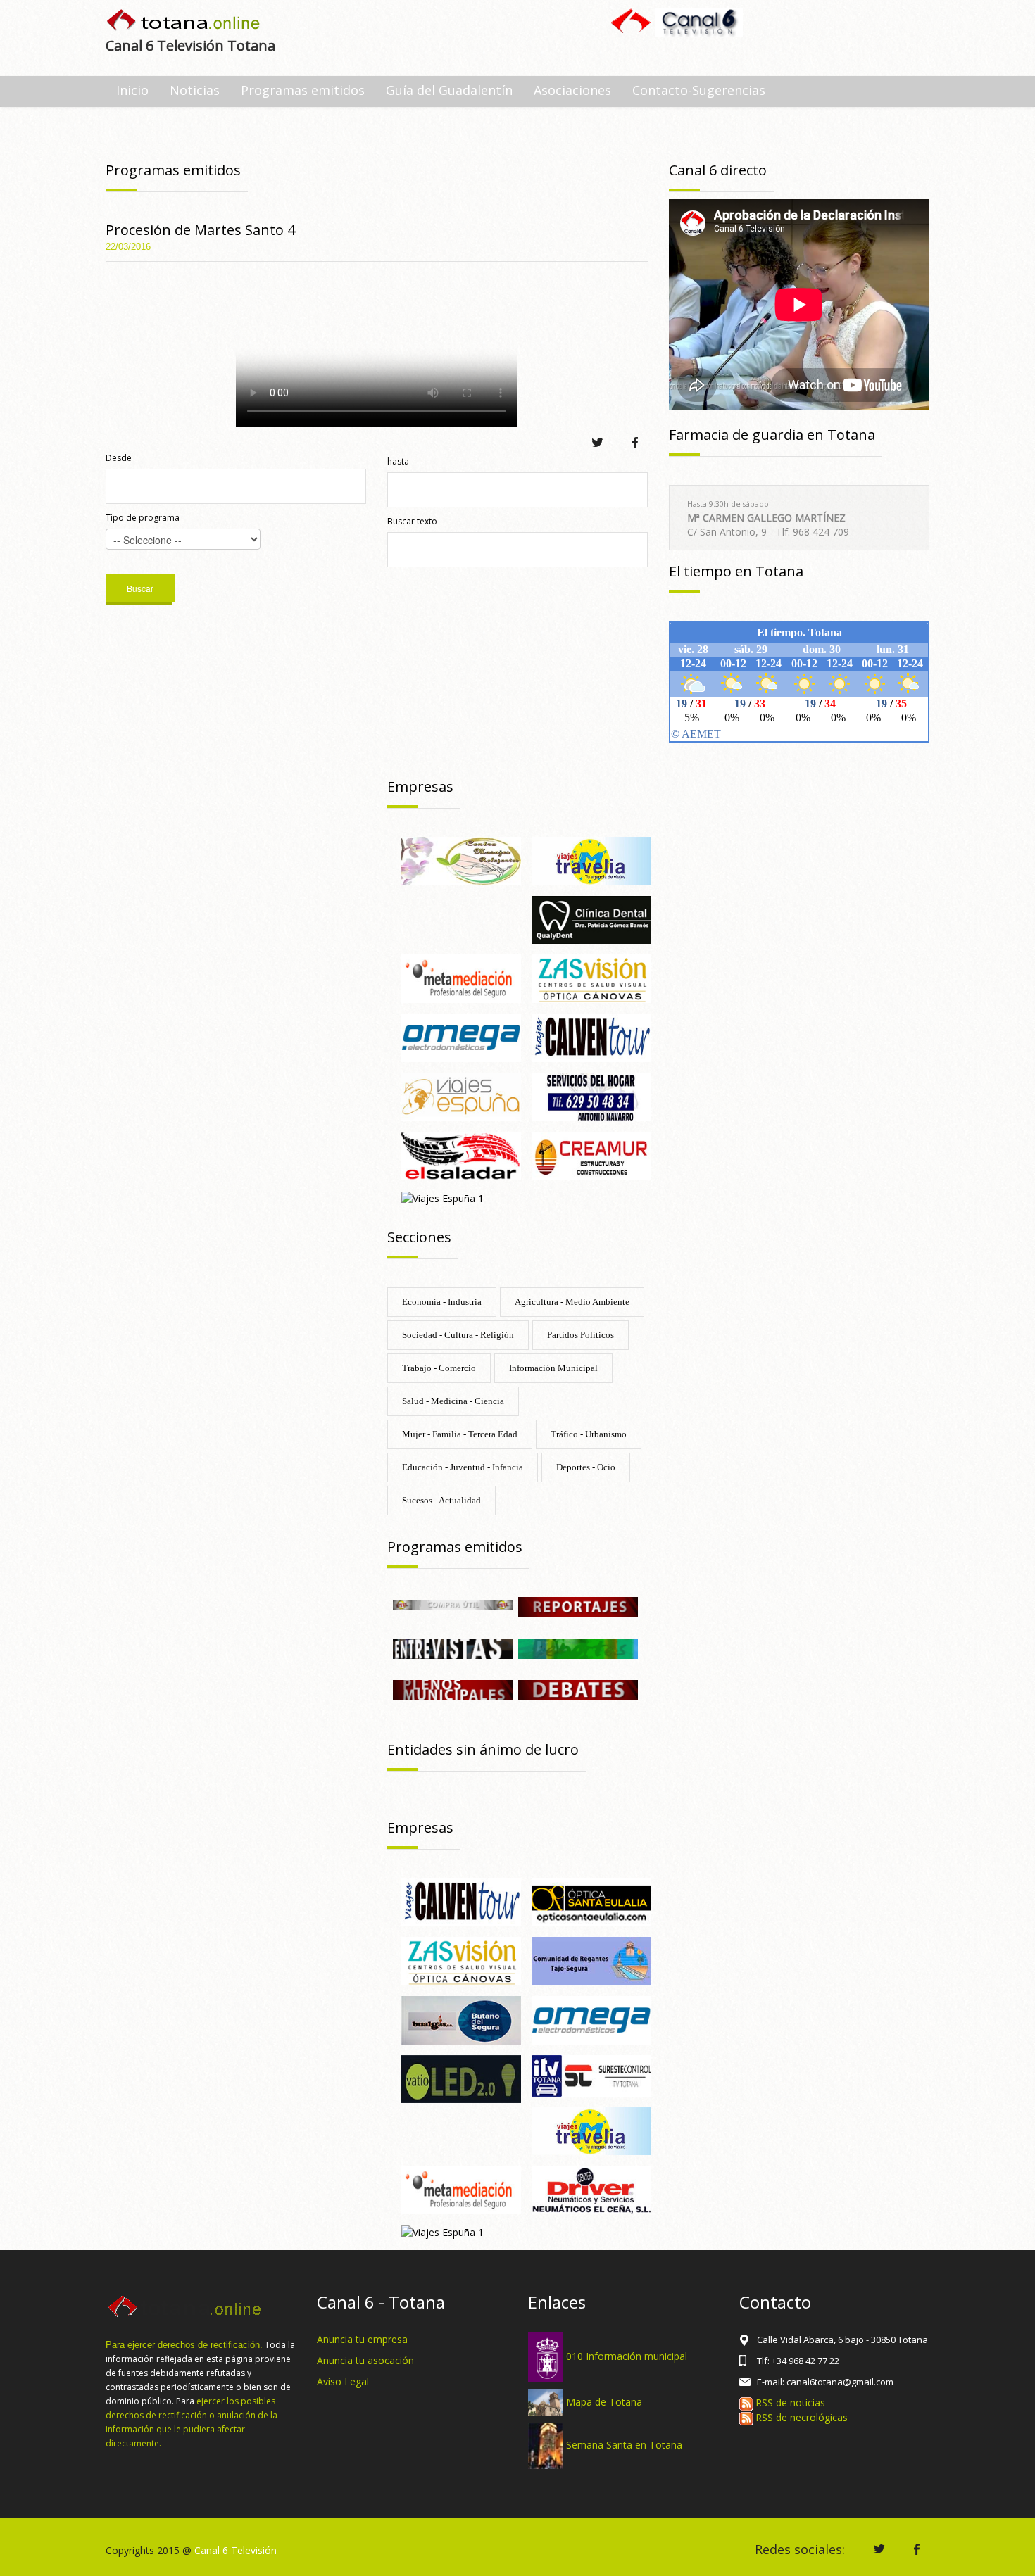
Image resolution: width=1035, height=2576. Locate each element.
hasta (398, 461)
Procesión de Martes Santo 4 (200, 230)
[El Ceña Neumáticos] (591, 2189)
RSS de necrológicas (800, 2417)
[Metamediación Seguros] (461, 978)
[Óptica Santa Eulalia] (591, 1901)
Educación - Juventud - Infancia (463, 1467)
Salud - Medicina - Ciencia (453, 1401)
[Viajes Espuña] (461, 1096)
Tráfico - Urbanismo (589, 1434)
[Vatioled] (461, 2078)
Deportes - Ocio (586, 1467)
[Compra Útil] (453, 1604)
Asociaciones (572, 90)
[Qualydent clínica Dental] (591, 919)
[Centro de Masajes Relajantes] (461, 860)
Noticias (195, 90)
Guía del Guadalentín (449, 90)
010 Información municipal (627, 2356)
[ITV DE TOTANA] (591, 2075)
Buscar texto (412, 521)
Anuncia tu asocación (365, 2360)
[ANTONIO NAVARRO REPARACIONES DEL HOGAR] (591, 1096)
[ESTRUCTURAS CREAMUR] (591, 1155)
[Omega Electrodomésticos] (461, 1036)
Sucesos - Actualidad (441, 1500)
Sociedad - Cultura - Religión (458, 1335)
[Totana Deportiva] (578, 1647)
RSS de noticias (789, 2403)
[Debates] (578, 1689)
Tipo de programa (143, 518)
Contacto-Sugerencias (699, 90)
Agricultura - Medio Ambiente (572, 1302)
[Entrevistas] (453, 1647)
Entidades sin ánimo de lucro (483, 1749)
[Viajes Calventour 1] (591, 1036)
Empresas (420, 787)
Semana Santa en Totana (624, 2445)
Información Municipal (553, 1368)
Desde (119, 458)
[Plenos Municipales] (453, 1689)
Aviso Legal (343, 2381)
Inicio (132, 90)
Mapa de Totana (604, 2401)
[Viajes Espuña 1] (443, 1198)
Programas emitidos (303, 90)
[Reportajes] (578, 1606)
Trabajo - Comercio (439, 1368)
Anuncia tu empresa (362, 2339)
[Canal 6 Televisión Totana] (184, 21)
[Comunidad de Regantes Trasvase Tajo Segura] (591, 1960)
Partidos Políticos (581, 1335)
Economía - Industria (442, 1302)
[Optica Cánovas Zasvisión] (591, 978)
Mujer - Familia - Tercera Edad (460, 1434)
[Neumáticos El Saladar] (461, 1155)
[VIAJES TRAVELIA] (591, 860)
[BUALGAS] (461, 2019)
